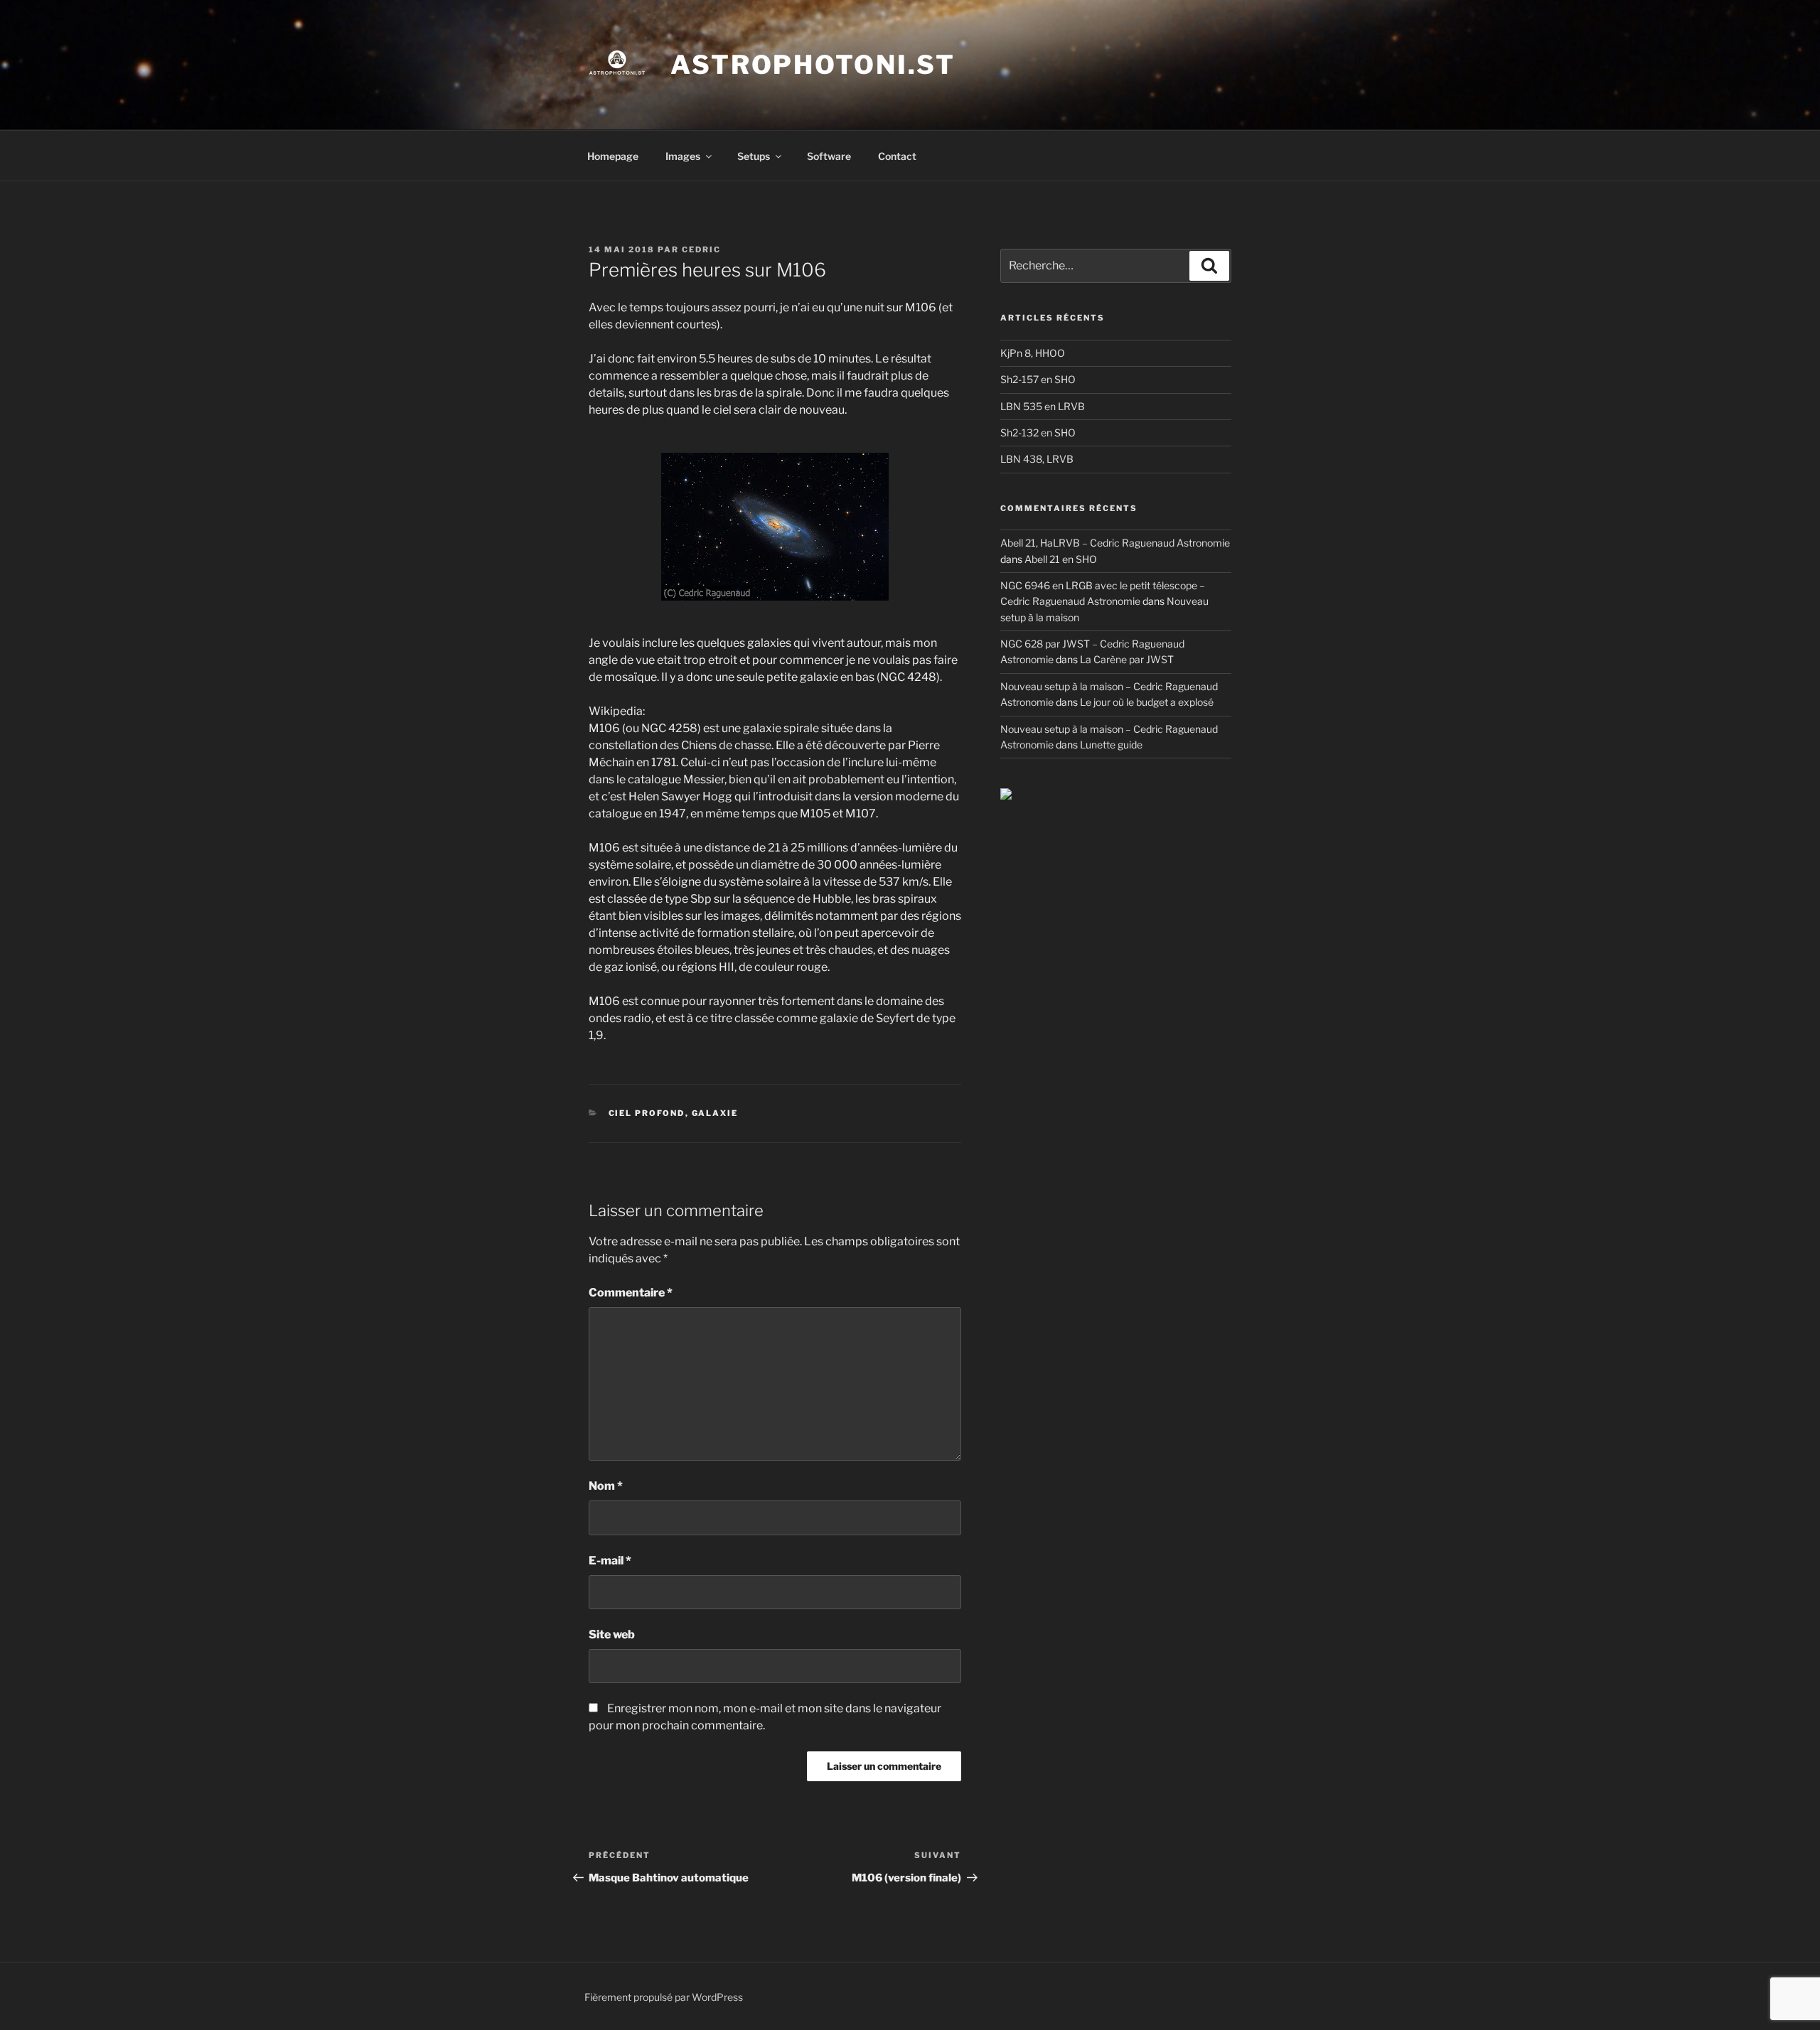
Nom (606, 1486)
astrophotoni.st (813, 65)
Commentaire (631, 1293)
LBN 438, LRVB (1037, 459)
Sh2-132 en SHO (1038, 433)
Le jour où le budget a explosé (1147, 702)
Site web (612, 1634)
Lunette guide (1111, 745)
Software (829, 156)
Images (683, 156)
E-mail (610, 1561)
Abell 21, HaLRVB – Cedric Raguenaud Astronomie (1115, 543)
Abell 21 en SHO (1061, 559)
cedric (701, 249)
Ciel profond (647, 1113)
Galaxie (715, 1113)
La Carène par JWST (1127, 659)
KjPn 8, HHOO (1033, 353)
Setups (754, 156)
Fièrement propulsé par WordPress (664, 1997)
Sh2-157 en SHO (1038, 379)
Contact (897, 156)
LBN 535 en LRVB (1043, 406)
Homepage (613, 156)
